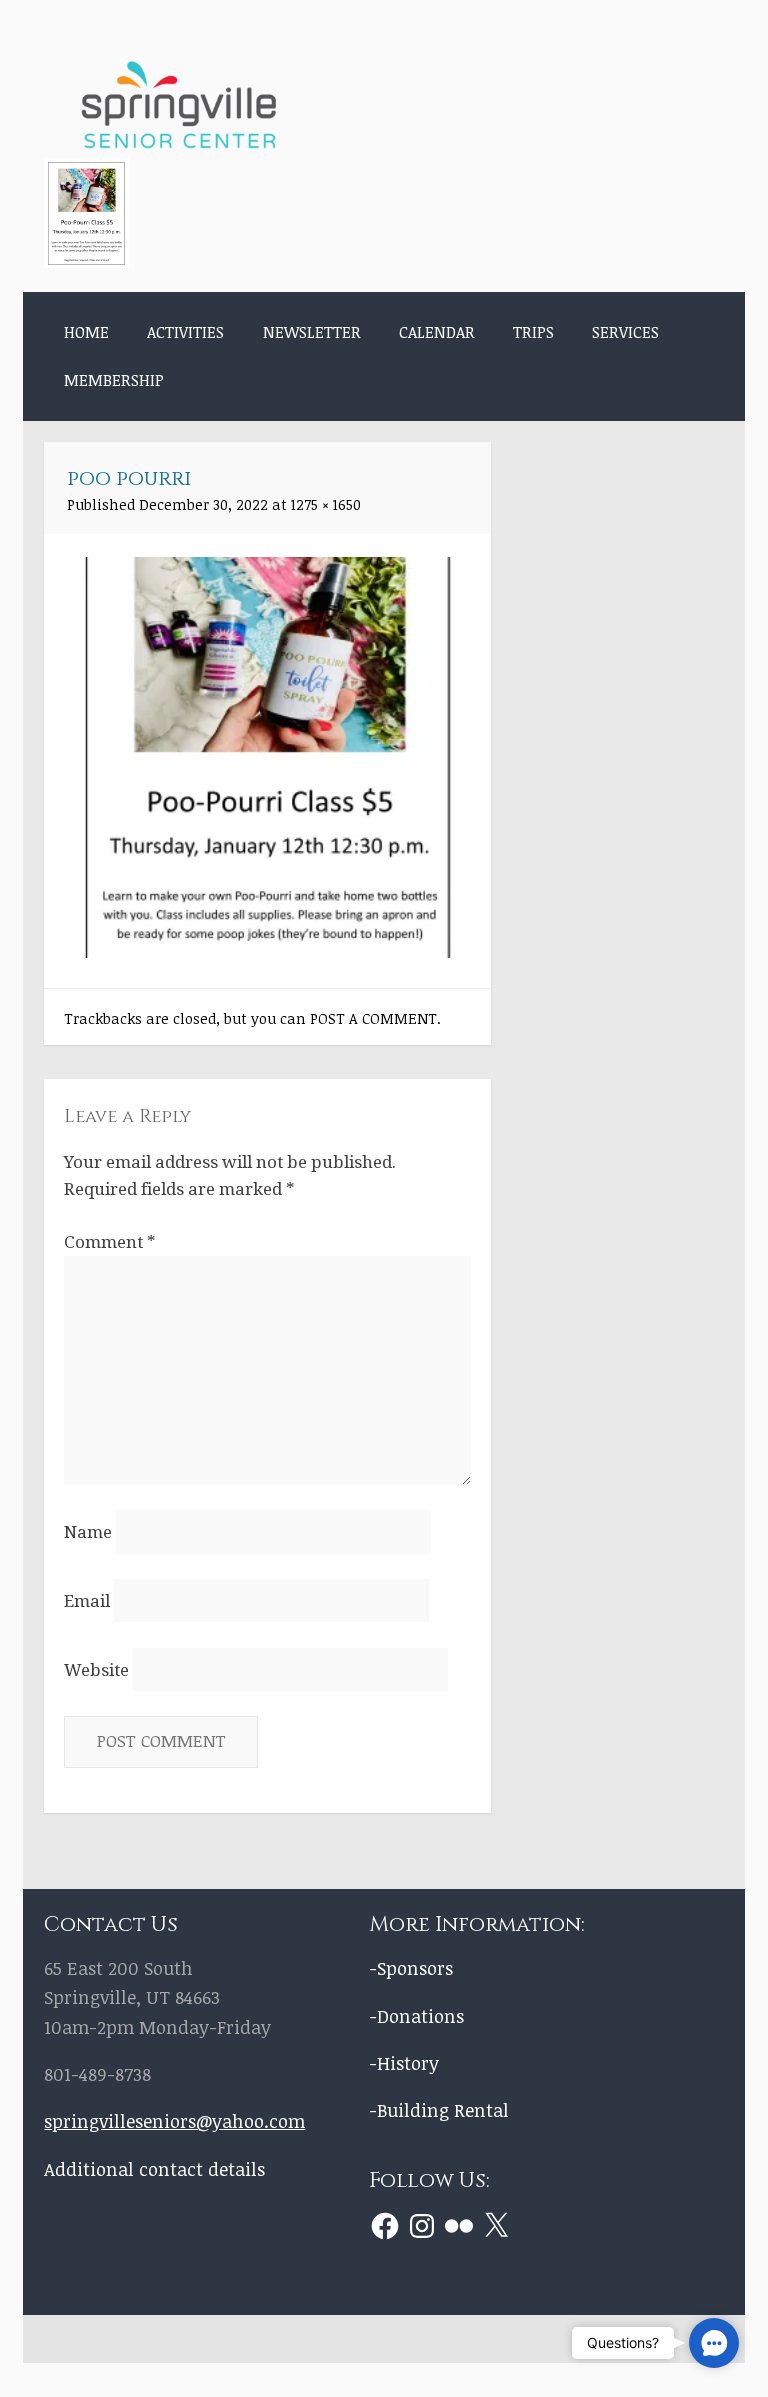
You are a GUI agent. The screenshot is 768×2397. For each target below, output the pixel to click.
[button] (714, 2343)
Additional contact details (154, 2168)
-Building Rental (439, 2109)
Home (86, 332)
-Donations (416, 2015)
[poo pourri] (268, 951)
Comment (109, 1242)
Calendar (437, 332)
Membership (114, 380)
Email (87, 1601)
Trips (533, 332)
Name (88, 1532)
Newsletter (312, 332)
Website (96, 1670)
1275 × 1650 (326, 504)
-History (404, 2062)
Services (625, 332)
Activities (185, 332)
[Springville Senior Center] (179, 144)
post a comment (373, 1018)
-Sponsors (411, 1967)
